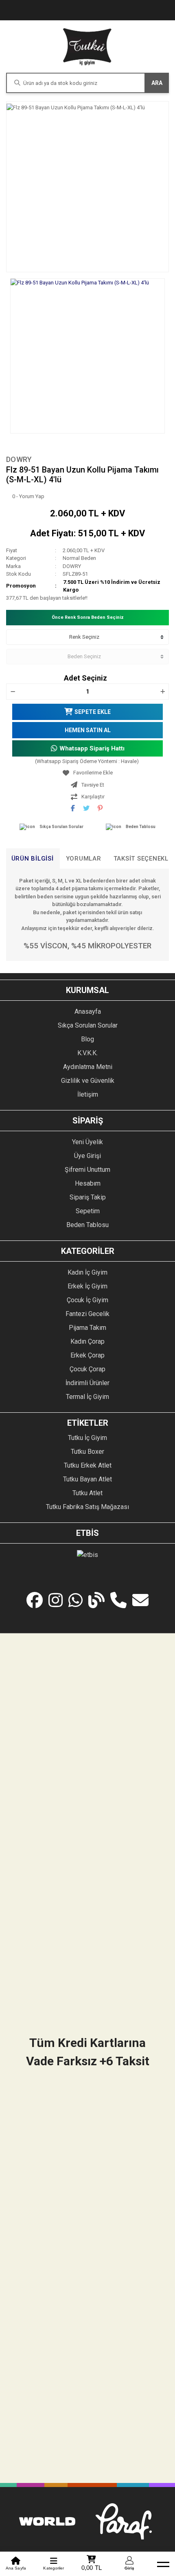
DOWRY (19, 459)
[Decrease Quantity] (13, 692)
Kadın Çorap (87, 1341)
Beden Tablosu (141, 827)
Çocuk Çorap (87, 1369)
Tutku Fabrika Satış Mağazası (87, 1507)
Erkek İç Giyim (87, 1286)
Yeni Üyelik (87, 1142)
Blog (87, 1039)
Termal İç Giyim (87, 1397)
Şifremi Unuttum (87, 1170)
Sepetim (88, 1211)
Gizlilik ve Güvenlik (88, 1081)
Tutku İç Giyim (87, 1438)
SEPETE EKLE (93, 712)
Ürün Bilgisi (33, 859)
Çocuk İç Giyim (87, 1300)
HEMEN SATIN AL (88, 730)
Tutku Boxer (87, 1452)
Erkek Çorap (87, 1355)
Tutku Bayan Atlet (87, 1479)
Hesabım (88, 1183)
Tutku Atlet (87, 1493)
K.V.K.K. (87, 1053)
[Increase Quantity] (162, 692)
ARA (157, 83)
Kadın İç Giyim (87, 1272)
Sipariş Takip (88, 1197)
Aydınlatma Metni (88, 1067)
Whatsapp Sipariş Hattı (92, 748)
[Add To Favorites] (87, 773)
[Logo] (87, 47)
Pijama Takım (87, 1328)
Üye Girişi (87, 1156)
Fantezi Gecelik (87, 1314)
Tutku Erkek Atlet (88, 1465)
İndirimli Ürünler (87, 1383)
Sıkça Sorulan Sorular (61, 827)
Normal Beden (79, 558)
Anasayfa (88, 1012)
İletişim (88, 1094)
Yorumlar (84, 859)
